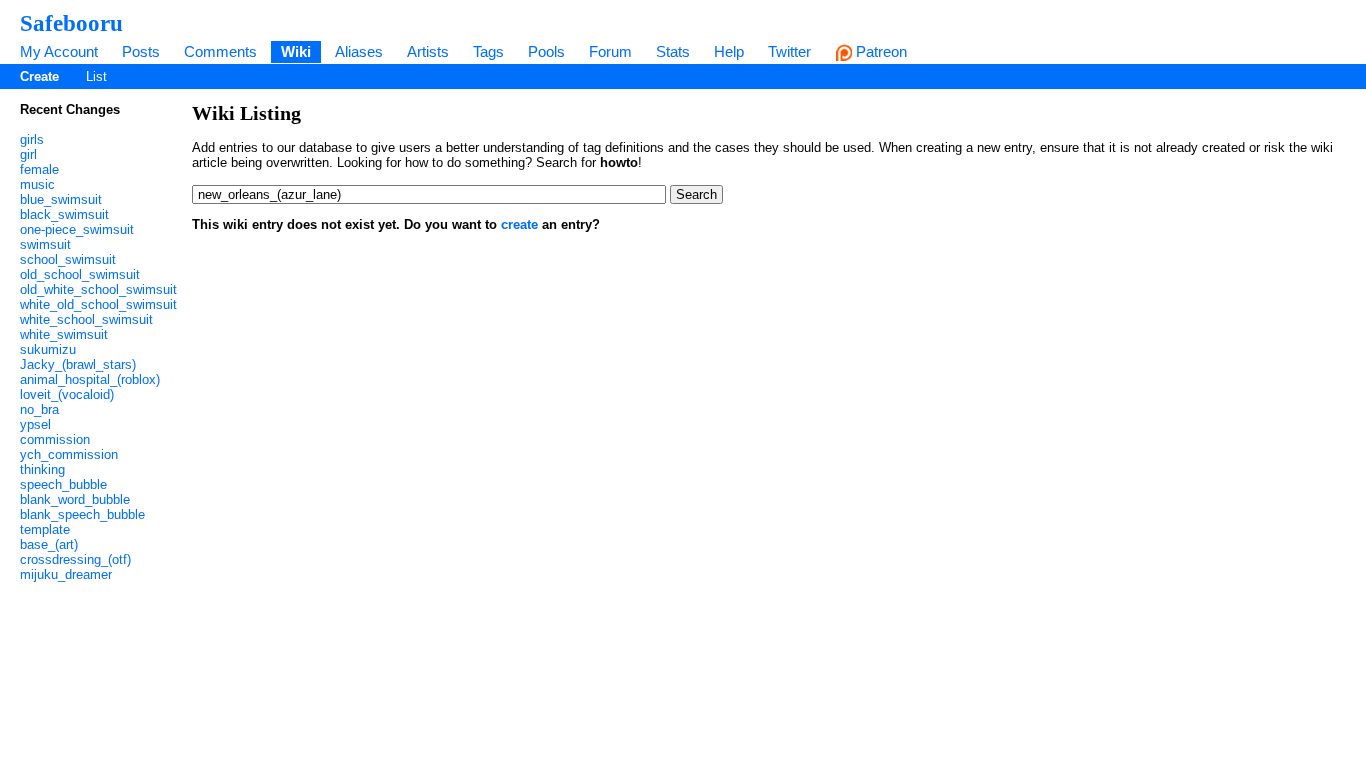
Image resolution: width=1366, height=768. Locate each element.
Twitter (789, 51)
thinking (42, 469)
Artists (428, 51)
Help (729, 51)
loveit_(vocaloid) (67, 394)
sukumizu (48, 349)
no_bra (39, 409)
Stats (673, 51)
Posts (141, 51)
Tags (488, 51)
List (96, 76)
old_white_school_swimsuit (98, 289)
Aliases (359, 51)
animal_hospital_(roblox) (90, 379)
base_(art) (49, 544)
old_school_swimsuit (80, 274)
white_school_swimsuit (86, 319)
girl (28, 154)
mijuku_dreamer (66, 574)
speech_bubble (63, 484)
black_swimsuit (64, 214)
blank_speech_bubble (82, 514)
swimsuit (45, 244)
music (37, 184)
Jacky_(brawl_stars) (78, 364)
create (519, 224)
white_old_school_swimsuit (98, 304)
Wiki (296, 51)
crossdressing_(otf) (75, 559)
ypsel (35, 424)
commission (55, 439)
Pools (546, 51)
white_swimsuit (64, 334)
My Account (59, 51)
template (45, 529)
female (39, 169)
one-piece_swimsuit (77, 229)
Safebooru (71, 23)
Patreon (879, 51)
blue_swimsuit (61, 199)
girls (32, 139)
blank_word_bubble (75, 499)
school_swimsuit (68, 259)
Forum (610, 51)
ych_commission (69, 454)
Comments (220, 51)
